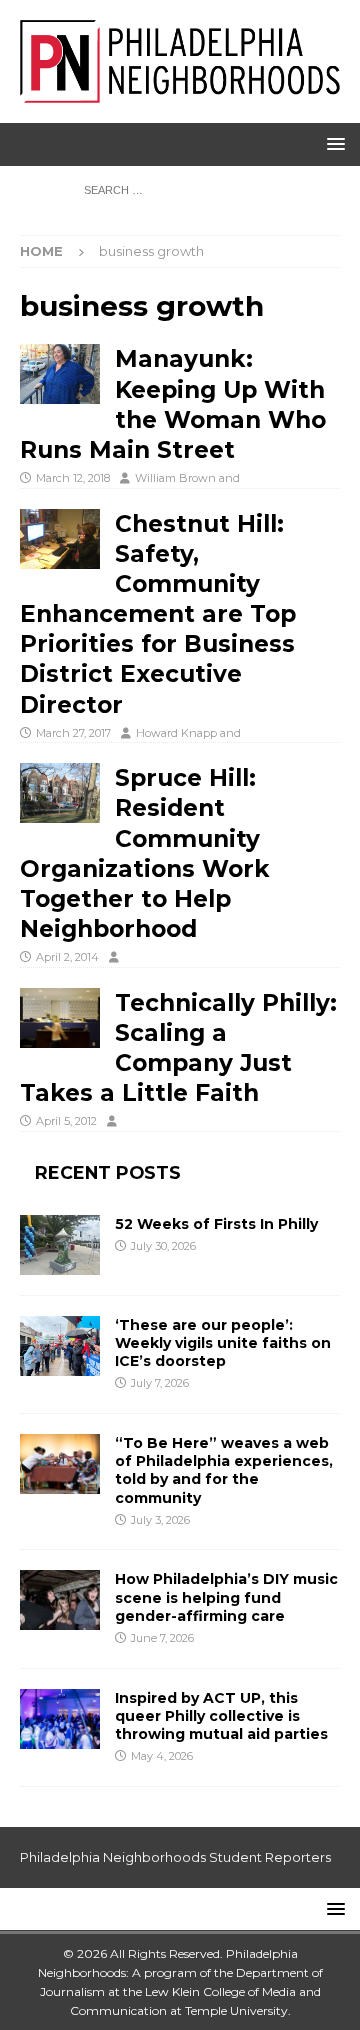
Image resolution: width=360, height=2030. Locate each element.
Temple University (236, 2010)
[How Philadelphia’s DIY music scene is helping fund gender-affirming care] (60, 1600)
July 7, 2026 (160, 1383)
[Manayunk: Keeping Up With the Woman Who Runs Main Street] (60, 374)
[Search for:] (180, 189)
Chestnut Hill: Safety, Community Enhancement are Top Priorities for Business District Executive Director (158, 614)
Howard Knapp (176, 733)
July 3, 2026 (160, 1520)
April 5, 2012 (66, 1121)
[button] (332, 143)
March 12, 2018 (73, 478)
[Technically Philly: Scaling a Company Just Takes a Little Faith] (60, 1018)
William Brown (175, 478)
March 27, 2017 (73, 733)
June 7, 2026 (162, 1638)
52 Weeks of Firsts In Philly (216, 1224)
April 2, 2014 (67, 957)
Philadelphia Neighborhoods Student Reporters (175, 1857)
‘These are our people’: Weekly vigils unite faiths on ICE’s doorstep (223, 1343)
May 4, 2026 (162, 1756)
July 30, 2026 (163, 1246)
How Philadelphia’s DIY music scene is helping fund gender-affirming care (226, 1597)
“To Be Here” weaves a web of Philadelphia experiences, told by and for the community (224, 1470)
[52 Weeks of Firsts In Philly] (60, 1245)
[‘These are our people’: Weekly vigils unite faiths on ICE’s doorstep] (60, 1346)
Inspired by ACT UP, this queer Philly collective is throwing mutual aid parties (223, 1716)
